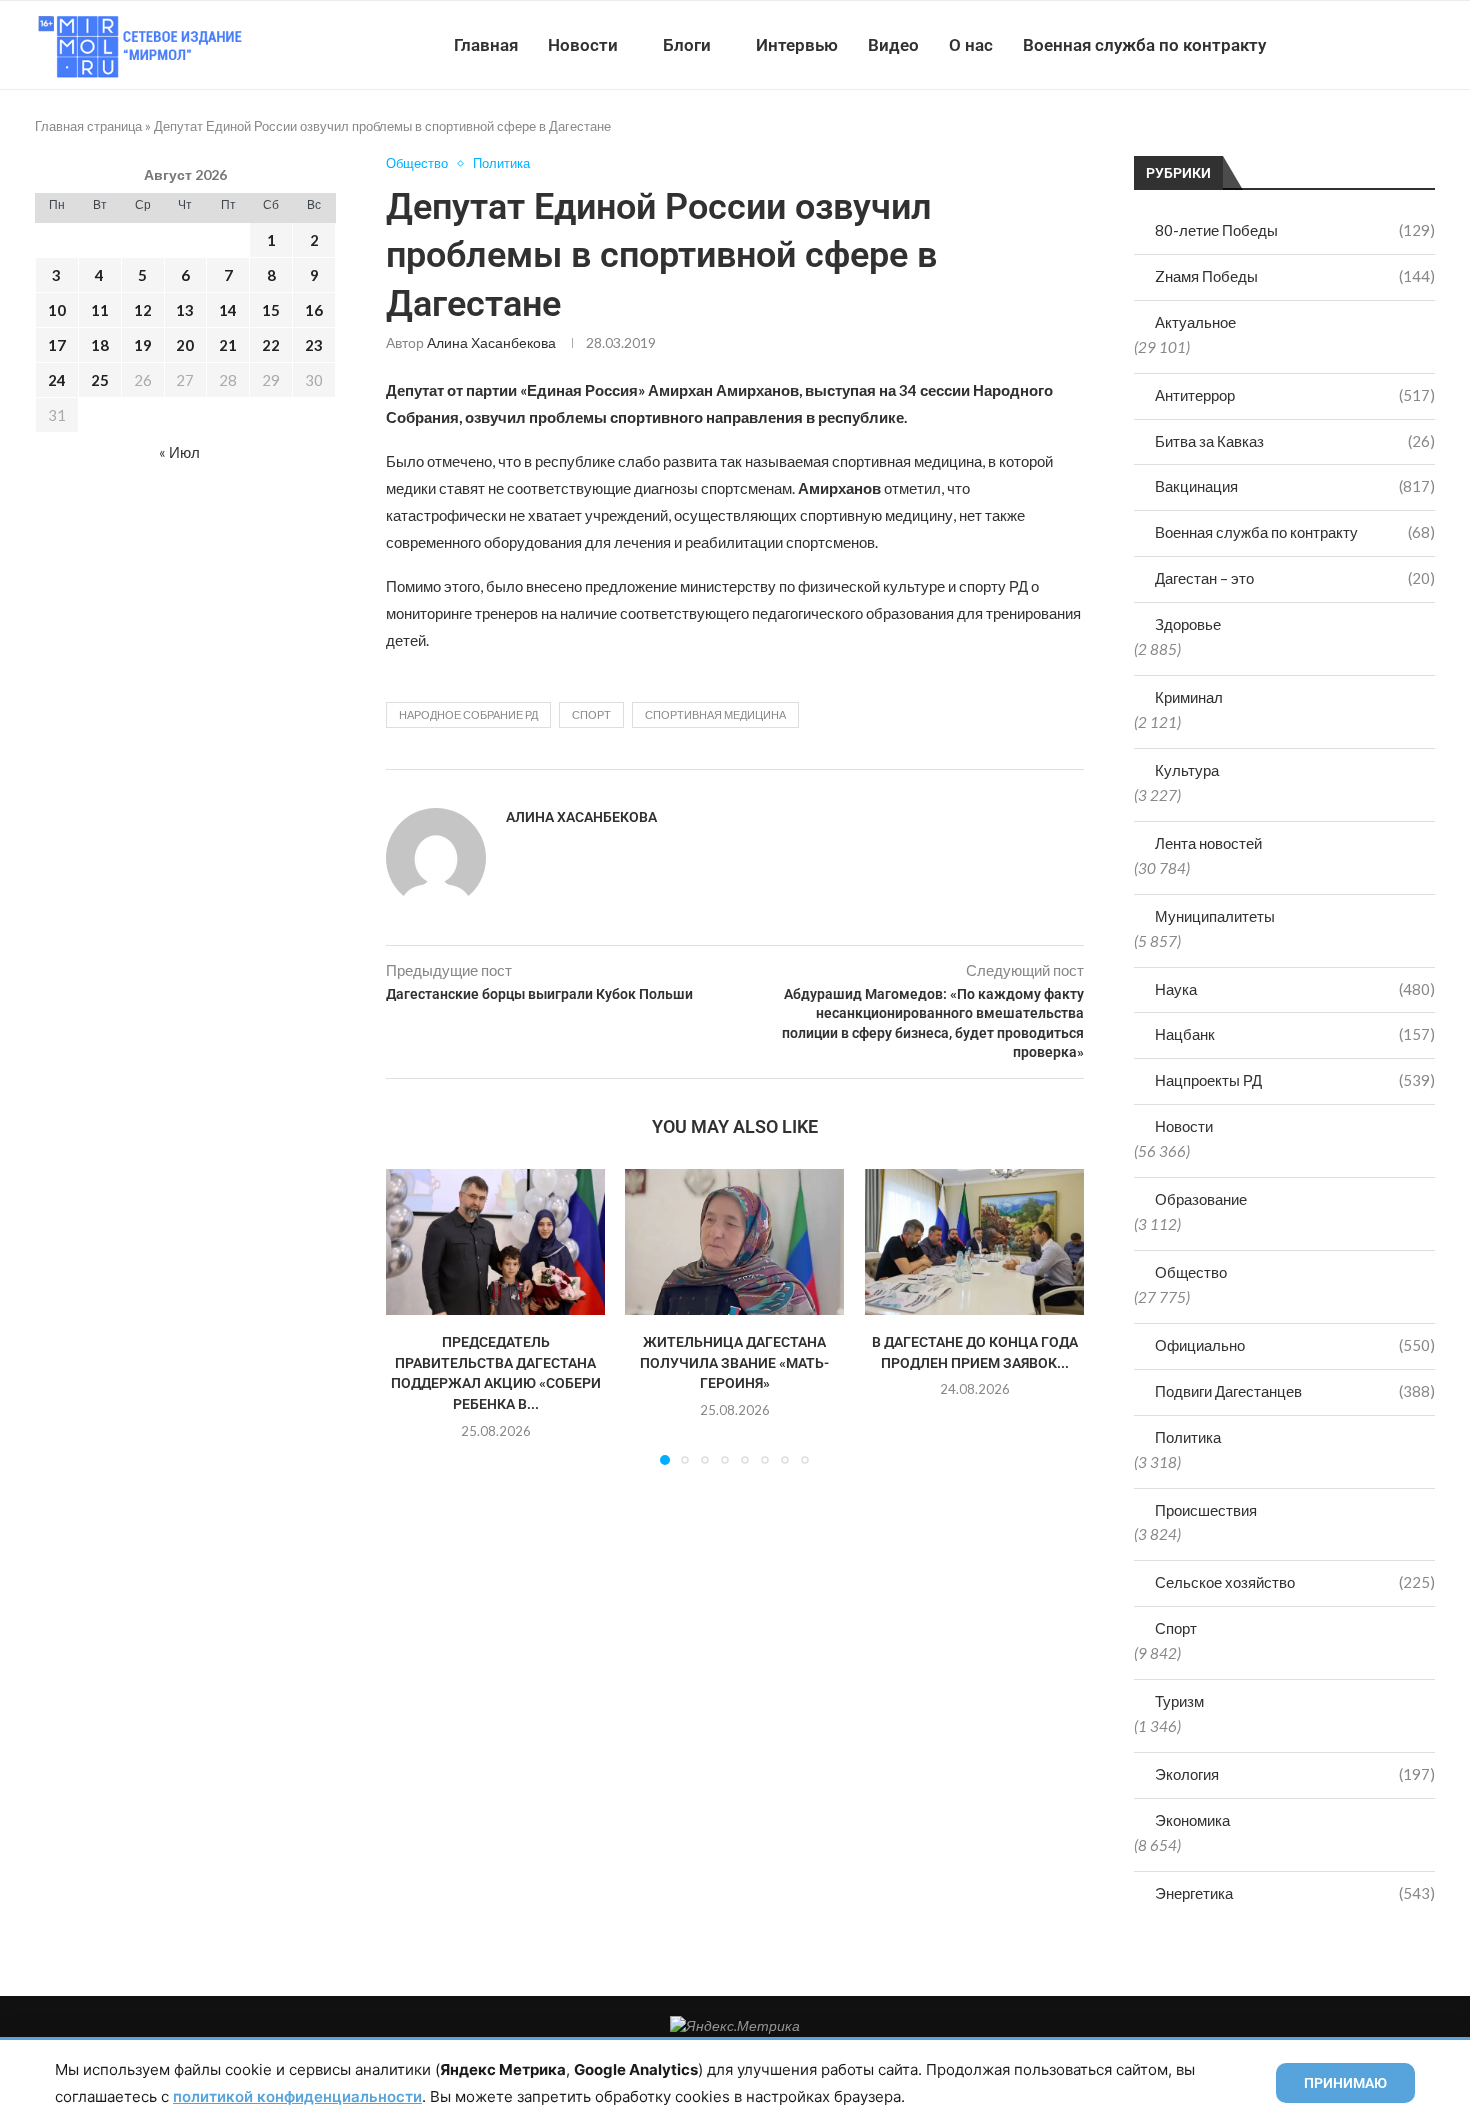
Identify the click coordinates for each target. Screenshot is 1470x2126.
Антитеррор (1295, 395)
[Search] (1425, 45)
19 (143, 345)
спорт (591, 714)
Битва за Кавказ (1295, 441)
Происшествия (1206, 1510)
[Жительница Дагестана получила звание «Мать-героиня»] (734, 1242)
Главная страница (88, 126)
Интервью (797, 45)
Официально (1295, 1345)
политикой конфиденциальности (297, 2096)
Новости (583, 45)
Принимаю (1345, 2083)
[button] (413, 1316)
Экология (1295, 1774)
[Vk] (1352, 45)
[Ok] (1394, 45)
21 (228, 345)
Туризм (1179, 1701)
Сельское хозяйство (1295, 1582)
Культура (1187, 770)
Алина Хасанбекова (491, 342)
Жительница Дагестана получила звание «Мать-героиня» (734, 1362)
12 (143, 310)
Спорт (1176, 1628)
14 (228, 310)
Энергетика (1295, 1893)
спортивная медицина (715, 714)
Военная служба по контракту (1144, 45)
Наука (1295, 989)
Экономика (1192, 1820)
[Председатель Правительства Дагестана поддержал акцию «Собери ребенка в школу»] (495, 1242)
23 (314, 345)
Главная (486, 45)
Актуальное (1195, 322)
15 (271, 310)
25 (100, 380)
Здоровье (1188, 624)
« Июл (179, 452)
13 (185, 310)
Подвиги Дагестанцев (1295, 1391)
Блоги (687, 45)
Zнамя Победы (1295, 276)
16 (314, 310)
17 (57, 345)
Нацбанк (1295, 1034)
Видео (893, 45)
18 (100, 345)
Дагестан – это (1295, 578)
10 (57, 310)
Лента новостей (1208, 843)
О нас (971, 45)
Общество (1191, 1272)
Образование (1201, 1199)
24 (57, 380)
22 (271, 345)
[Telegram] (1373, 45)
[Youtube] (1331, 45)
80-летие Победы (1295, 230)
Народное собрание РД (468, 714)
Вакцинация (1295, 486)
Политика (1188, 1437)
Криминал (1189, 697)
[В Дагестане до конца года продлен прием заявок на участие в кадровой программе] (974, 1242)
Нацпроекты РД (1295, 1080)
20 (185, 345)
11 (100, 310)
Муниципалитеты (1215, 916)
